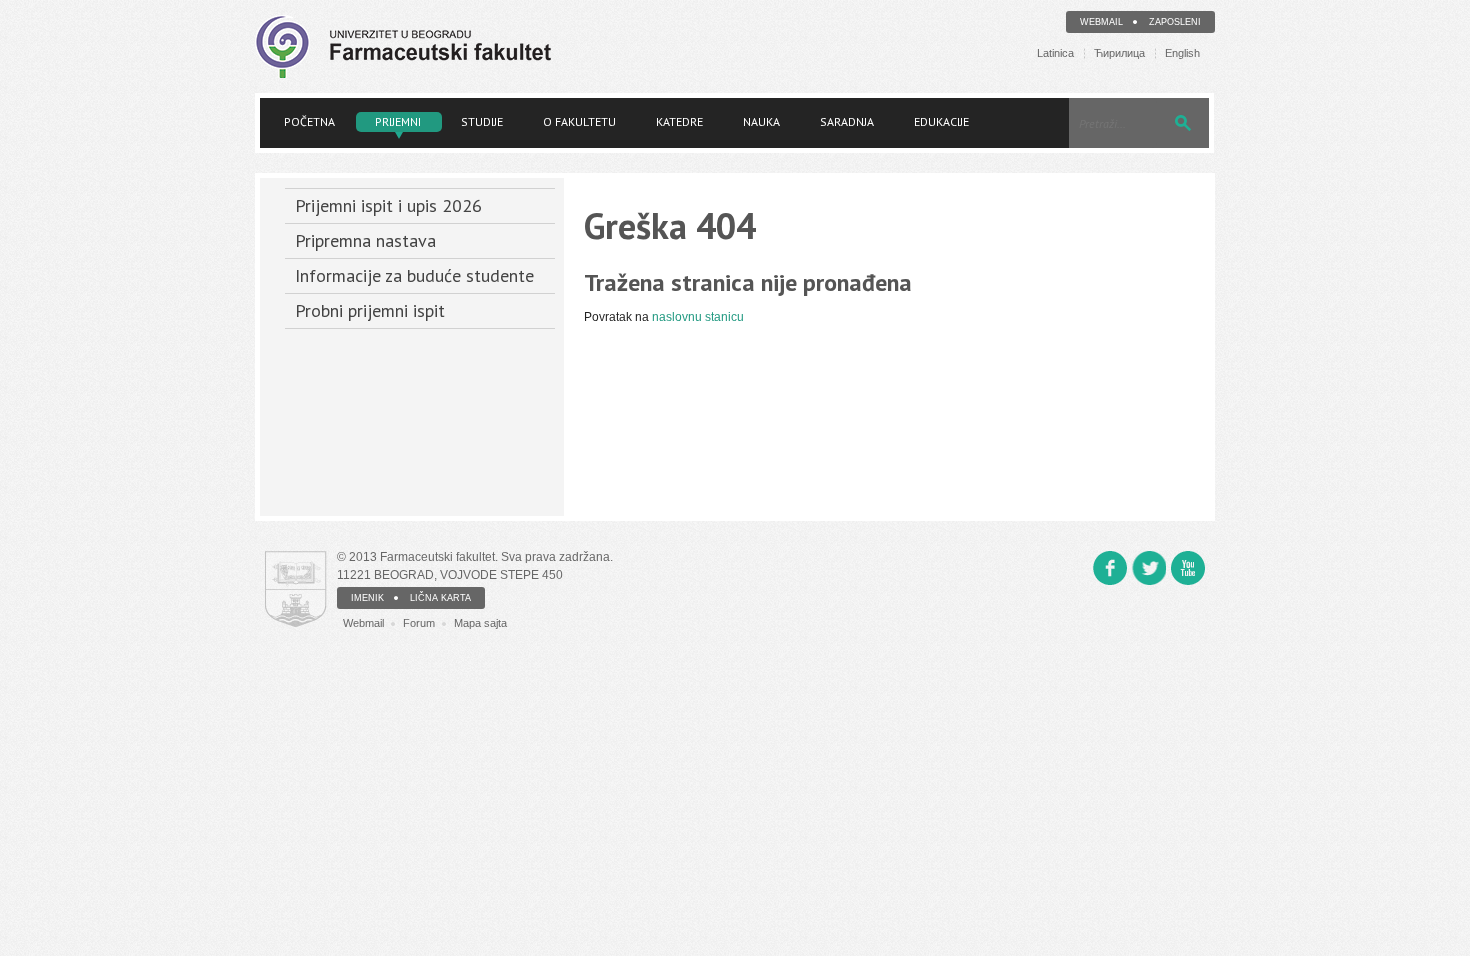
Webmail (1101, 22)
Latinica (1055, 53)
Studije (482, 121)
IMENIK (367, 598)
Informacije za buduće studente (414, 275)
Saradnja (847, 121)
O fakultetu (579, 121)
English (1182, 53)
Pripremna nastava (365, 240)
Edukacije (941, 121)
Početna (309, 121)
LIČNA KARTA (440, 598)
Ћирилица (1119, 53)
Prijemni (398, 121)
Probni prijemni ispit (370, 310)
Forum (419, 623)
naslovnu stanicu (698, 317)
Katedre (679, 121)
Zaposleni (1175, 22)
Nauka (761, 121)
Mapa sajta (480, 623)
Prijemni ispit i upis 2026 (388, 205)
